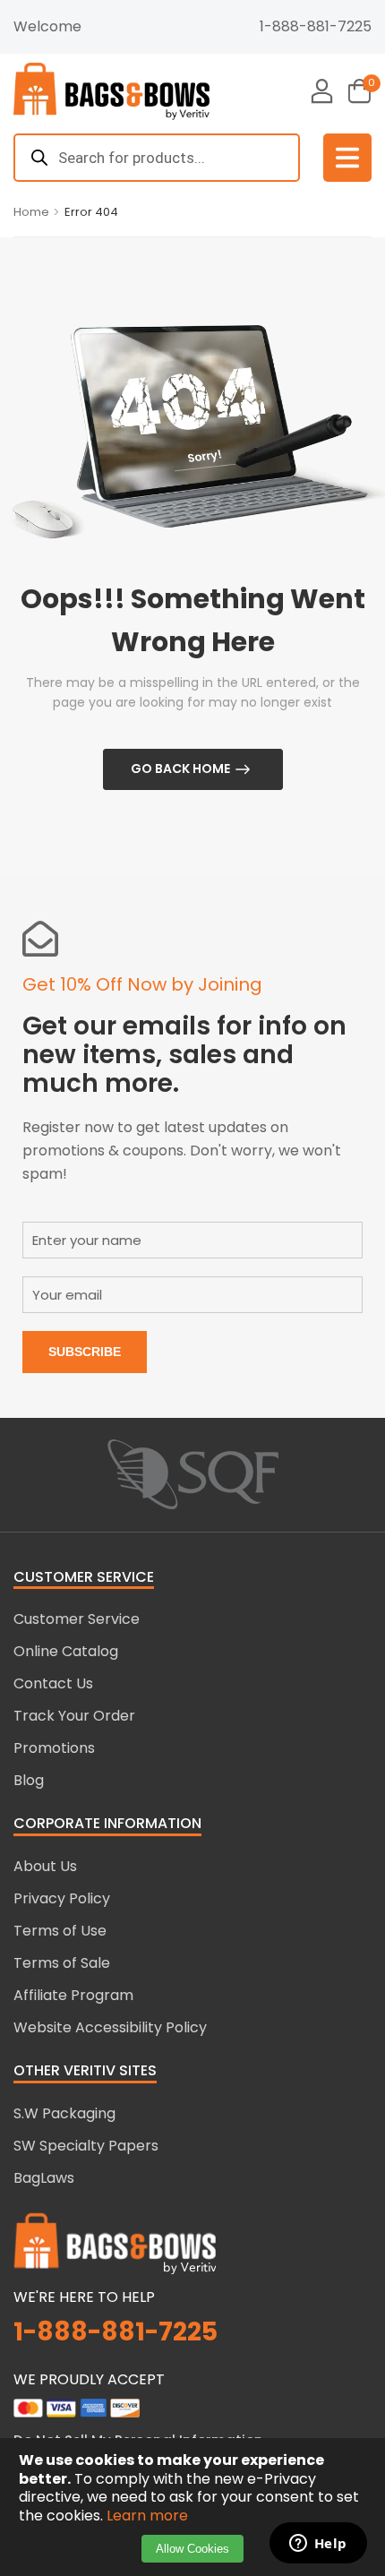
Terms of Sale (62, 1963)
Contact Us (53, 1683)
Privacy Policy (62, 1898)
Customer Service (77, 1619)
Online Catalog (66, 1651)
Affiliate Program (73, 1995)
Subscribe (85, 1352)
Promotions (54, 1748)
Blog (29, 1780)
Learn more (147, 2516)
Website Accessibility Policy (110, 2027)
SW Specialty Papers (86, 2146)
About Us (45, 1866)
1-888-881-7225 (316, 26)
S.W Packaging (64, 2113)
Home (31, 212)
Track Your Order (74, 1716)
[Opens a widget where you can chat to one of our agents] (318, 2545)
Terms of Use (60, 1931)
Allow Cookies (192, 2549)
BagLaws (44, 2178)
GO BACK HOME (180, 769)
